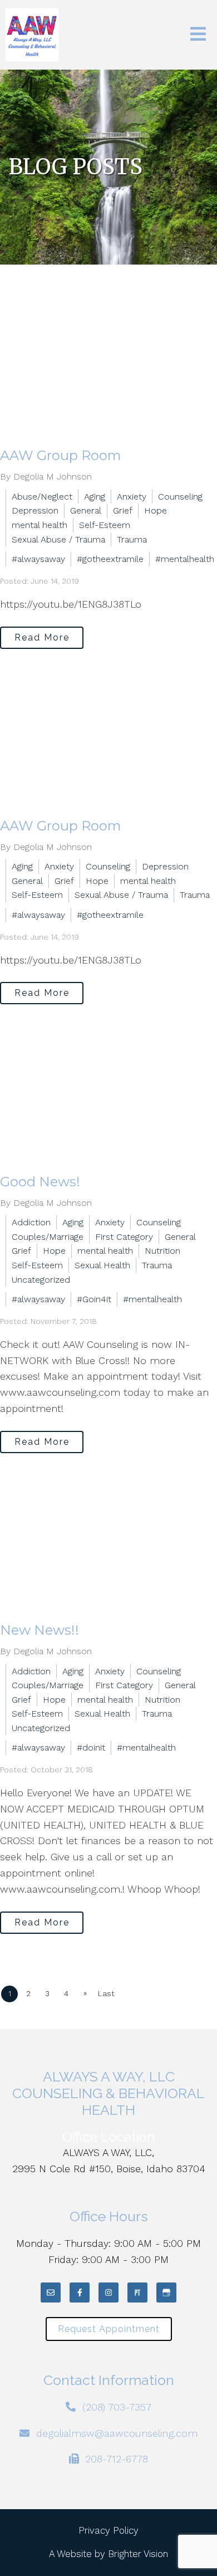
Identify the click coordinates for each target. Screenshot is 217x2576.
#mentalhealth (185, 559)
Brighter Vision (138, 2554)
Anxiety (132, 497)
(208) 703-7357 (117, 2407)
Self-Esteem (105, 525)
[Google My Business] (166, 2293)
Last (106, 1993)
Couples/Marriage (48, 1237)
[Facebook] (80, 2293)
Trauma (132, 539)
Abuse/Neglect (42, 497)
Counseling (180, 497)
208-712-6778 (117, 2459)
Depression (35, 510)
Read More (42, 637)
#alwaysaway (38, 559)
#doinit (91, 1748)
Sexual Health (102, 1265)
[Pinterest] (137, 2293)
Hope (156, 510)
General (86, 510)
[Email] (51, 2293)
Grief (123, 510)
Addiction (31, 1222)
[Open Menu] (198, 35)
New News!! (40, 1630)
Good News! (40, 1182)
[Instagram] (108, 2293)
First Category (124, 1237)
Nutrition (162, 1251)
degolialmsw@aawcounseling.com (117, 2433)
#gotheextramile (110, 559)
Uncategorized (41, 1280)
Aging (95, 497)
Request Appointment (109, 2329)
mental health (40, 525)
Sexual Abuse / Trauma (58, 539)
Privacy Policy (108, 2530)
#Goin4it (94, 1299)
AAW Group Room (61, 455)
